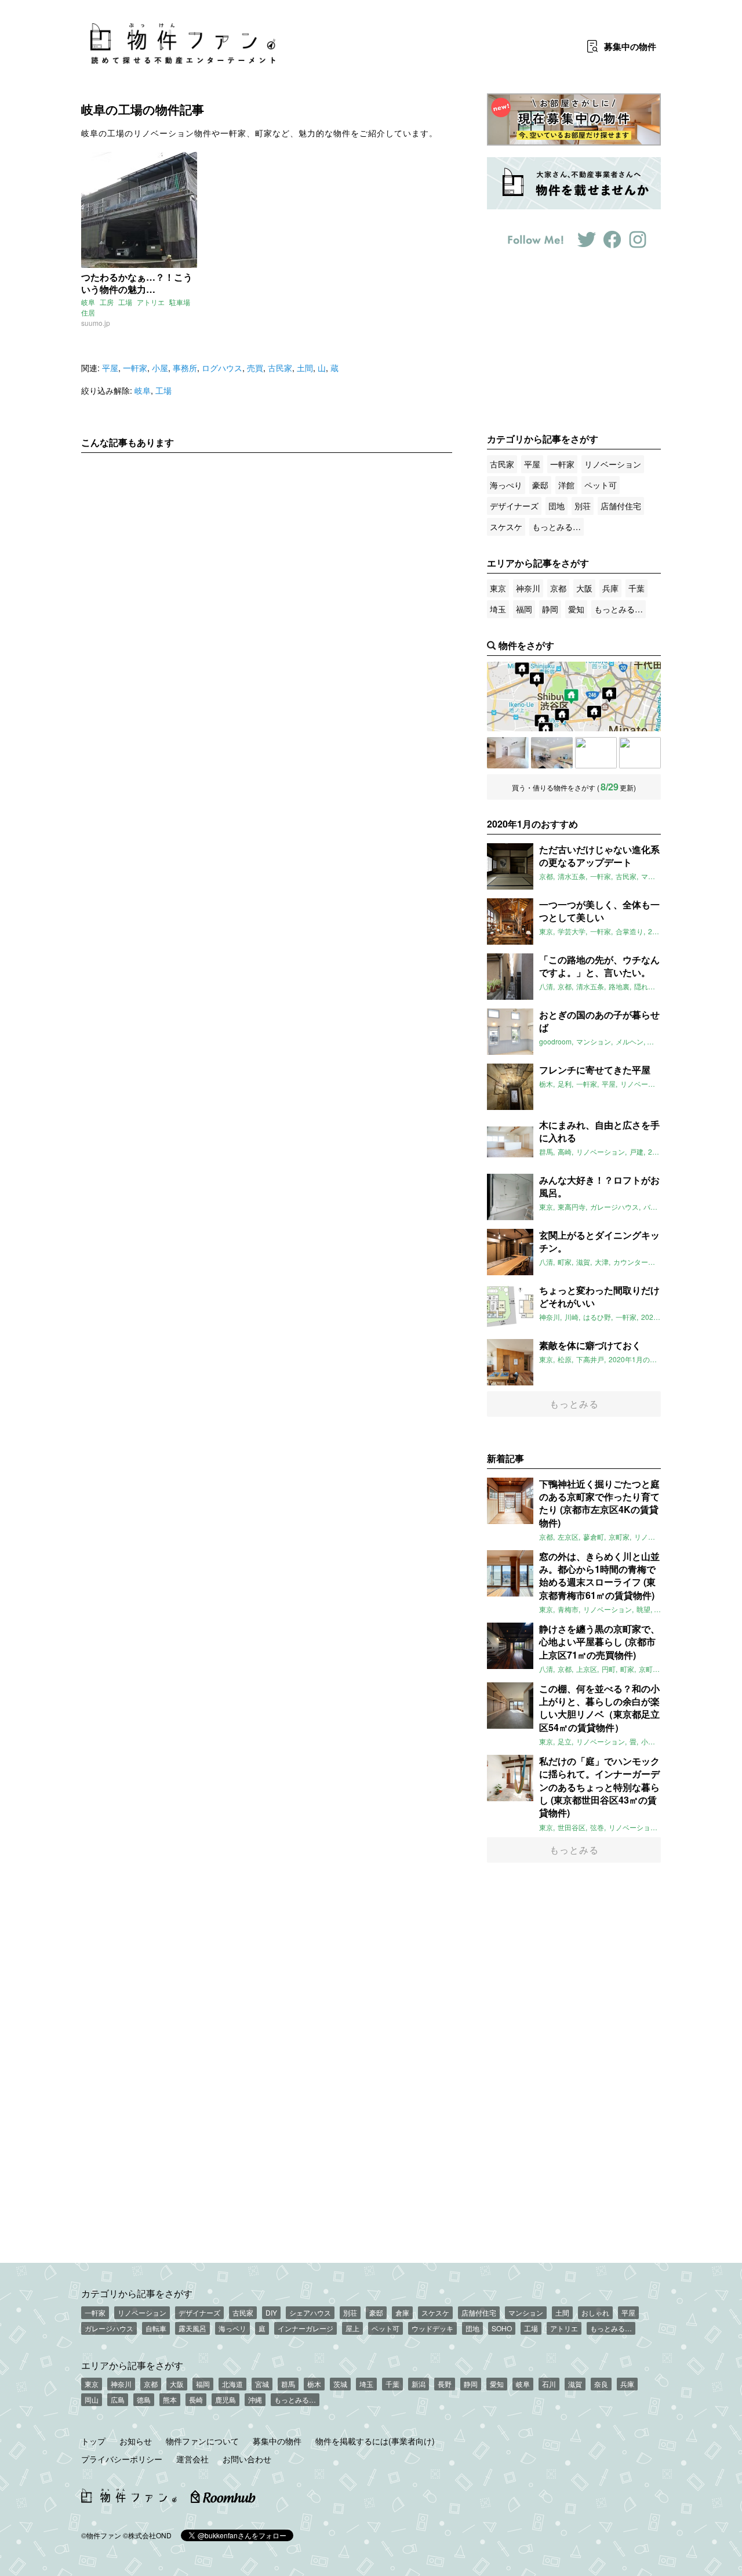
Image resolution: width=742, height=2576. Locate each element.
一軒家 (135, 368)
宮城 (262, 2384)
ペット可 (601, 485)
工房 (107, 302)
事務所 (185, 368)
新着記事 (505, 1458)
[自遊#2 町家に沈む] (640, 753)
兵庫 (610, 588)
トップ (93, 2441)
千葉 (636, 588)
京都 (558, 588)
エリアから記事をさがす (132, 2365)
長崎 (196, 2399)
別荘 (583, 506)
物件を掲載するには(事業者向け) (375, 2441)
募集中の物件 (277, 2441)
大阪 (584, 588)
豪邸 (540, 485)
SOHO (502, 2328)
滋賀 (575, 2384)
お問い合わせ (247, 2459)
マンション (526, 2312)
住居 (88, 312)
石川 (549, 2384)
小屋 (160, 368)
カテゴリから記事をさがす (137, 2293)
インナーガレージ (305, 2328)
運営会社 (192, 2459)
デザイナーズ (514, 506)
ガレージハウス (109, 2328)
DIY (271, 2312)
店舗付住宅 (621, 506)
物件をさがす (526, 645)
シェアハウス (310, 2312)
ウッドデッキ (432, 2328)
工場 (125, 302)
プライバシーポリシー (122, 2459)
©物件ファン (101, 2535)
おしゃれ (595, 2312)
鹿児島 (225, 2399)
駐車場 (180, 302)
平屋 (110, 368)
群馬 (288, 2384)
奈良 (601, 2384)
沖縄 (255, 2399)
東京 (498, 588)
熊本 (170, 2399)
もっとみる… (556, 527)
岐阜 (88, 302)
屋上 (352, 2328)
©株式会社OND (147, 2535)
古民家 (280, 368)
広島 (118, 2399)
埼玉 (498, 609)
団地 (556, 506)
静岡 (550, 609)
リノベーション (613, 464)
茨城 (340, 2384)
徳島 (144, 2399)
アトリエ (151, 302)
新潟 (419, 2384)
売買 (255, 368)
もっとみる (574, 1404)
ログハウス (222, 368)
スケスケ (506, 527)
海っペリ (232, 2328)
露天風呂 (192, 2328)
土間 (305, 368)
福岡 (524, 609)
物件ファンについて (202, 2441)
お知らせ (136, 2441)
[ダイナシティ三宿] (552, 753)
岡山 (92, 2399)
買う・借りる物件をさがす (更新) (574, 787)
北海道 (232, 2384)
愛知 (576, 609)
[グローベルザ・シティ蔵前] (508, 753)
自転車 (156, 2328)
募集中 (630, 46)
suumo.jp (96, 323)
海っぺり (506, 485)
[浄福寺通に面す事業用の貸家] (596, 753)
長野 (445, 2384)
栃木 (314, 2384)
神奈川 (528, 588)
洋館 (566, 485)
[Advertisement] (267, 570)
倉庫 (402, 2312)
